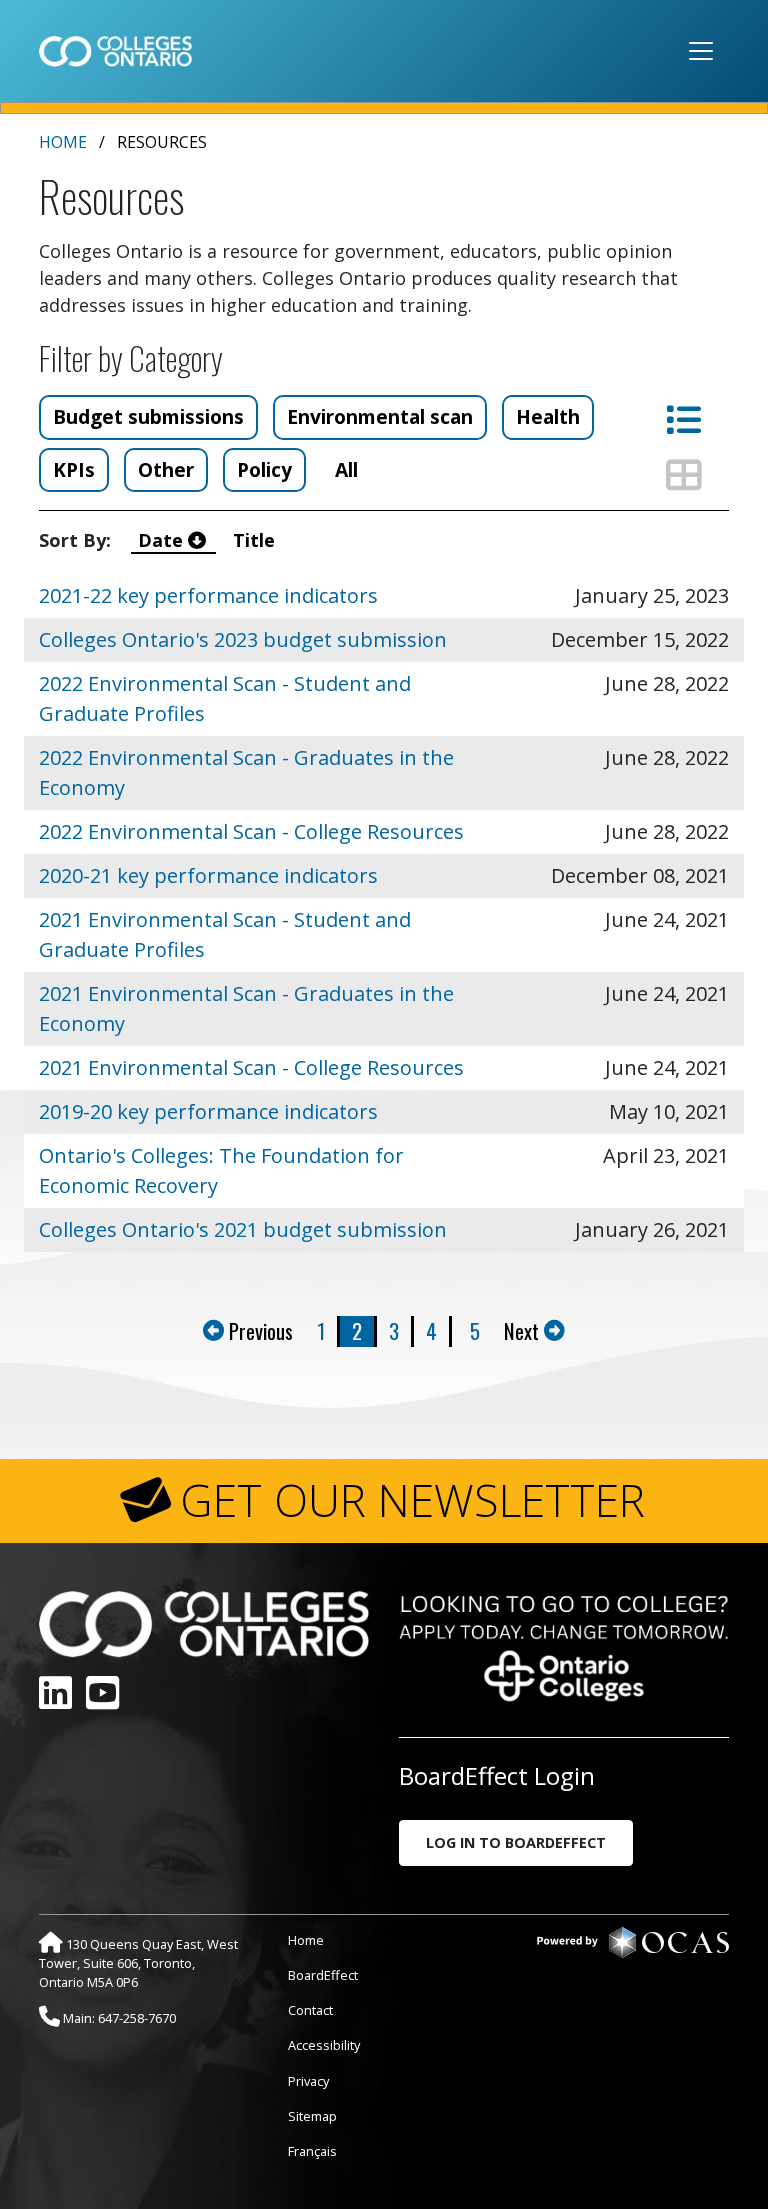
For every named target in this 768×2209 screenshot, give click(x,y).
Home (63, 142)
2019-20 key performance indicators (208, 1111)
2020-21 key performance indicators (208, 875)
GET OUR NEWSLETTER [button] (412, 1500)
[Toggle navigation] (701, 51)
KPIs (74, 469)
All (346, 469)
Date (163, 540)
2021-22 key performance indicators (208, 595)
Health (548, 416)
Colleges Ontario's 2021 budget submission (243, 1229)
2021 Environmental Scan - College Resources (251, 1067)
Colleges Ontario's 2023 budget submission (243, 639)
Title (256, 540)
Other (166, 469)
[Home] (115, 51)
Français (312, 2151)
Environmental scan (380, 416)
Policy (264, 469)
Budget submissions (148, 416)
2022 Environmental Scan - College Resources (251, 831)
